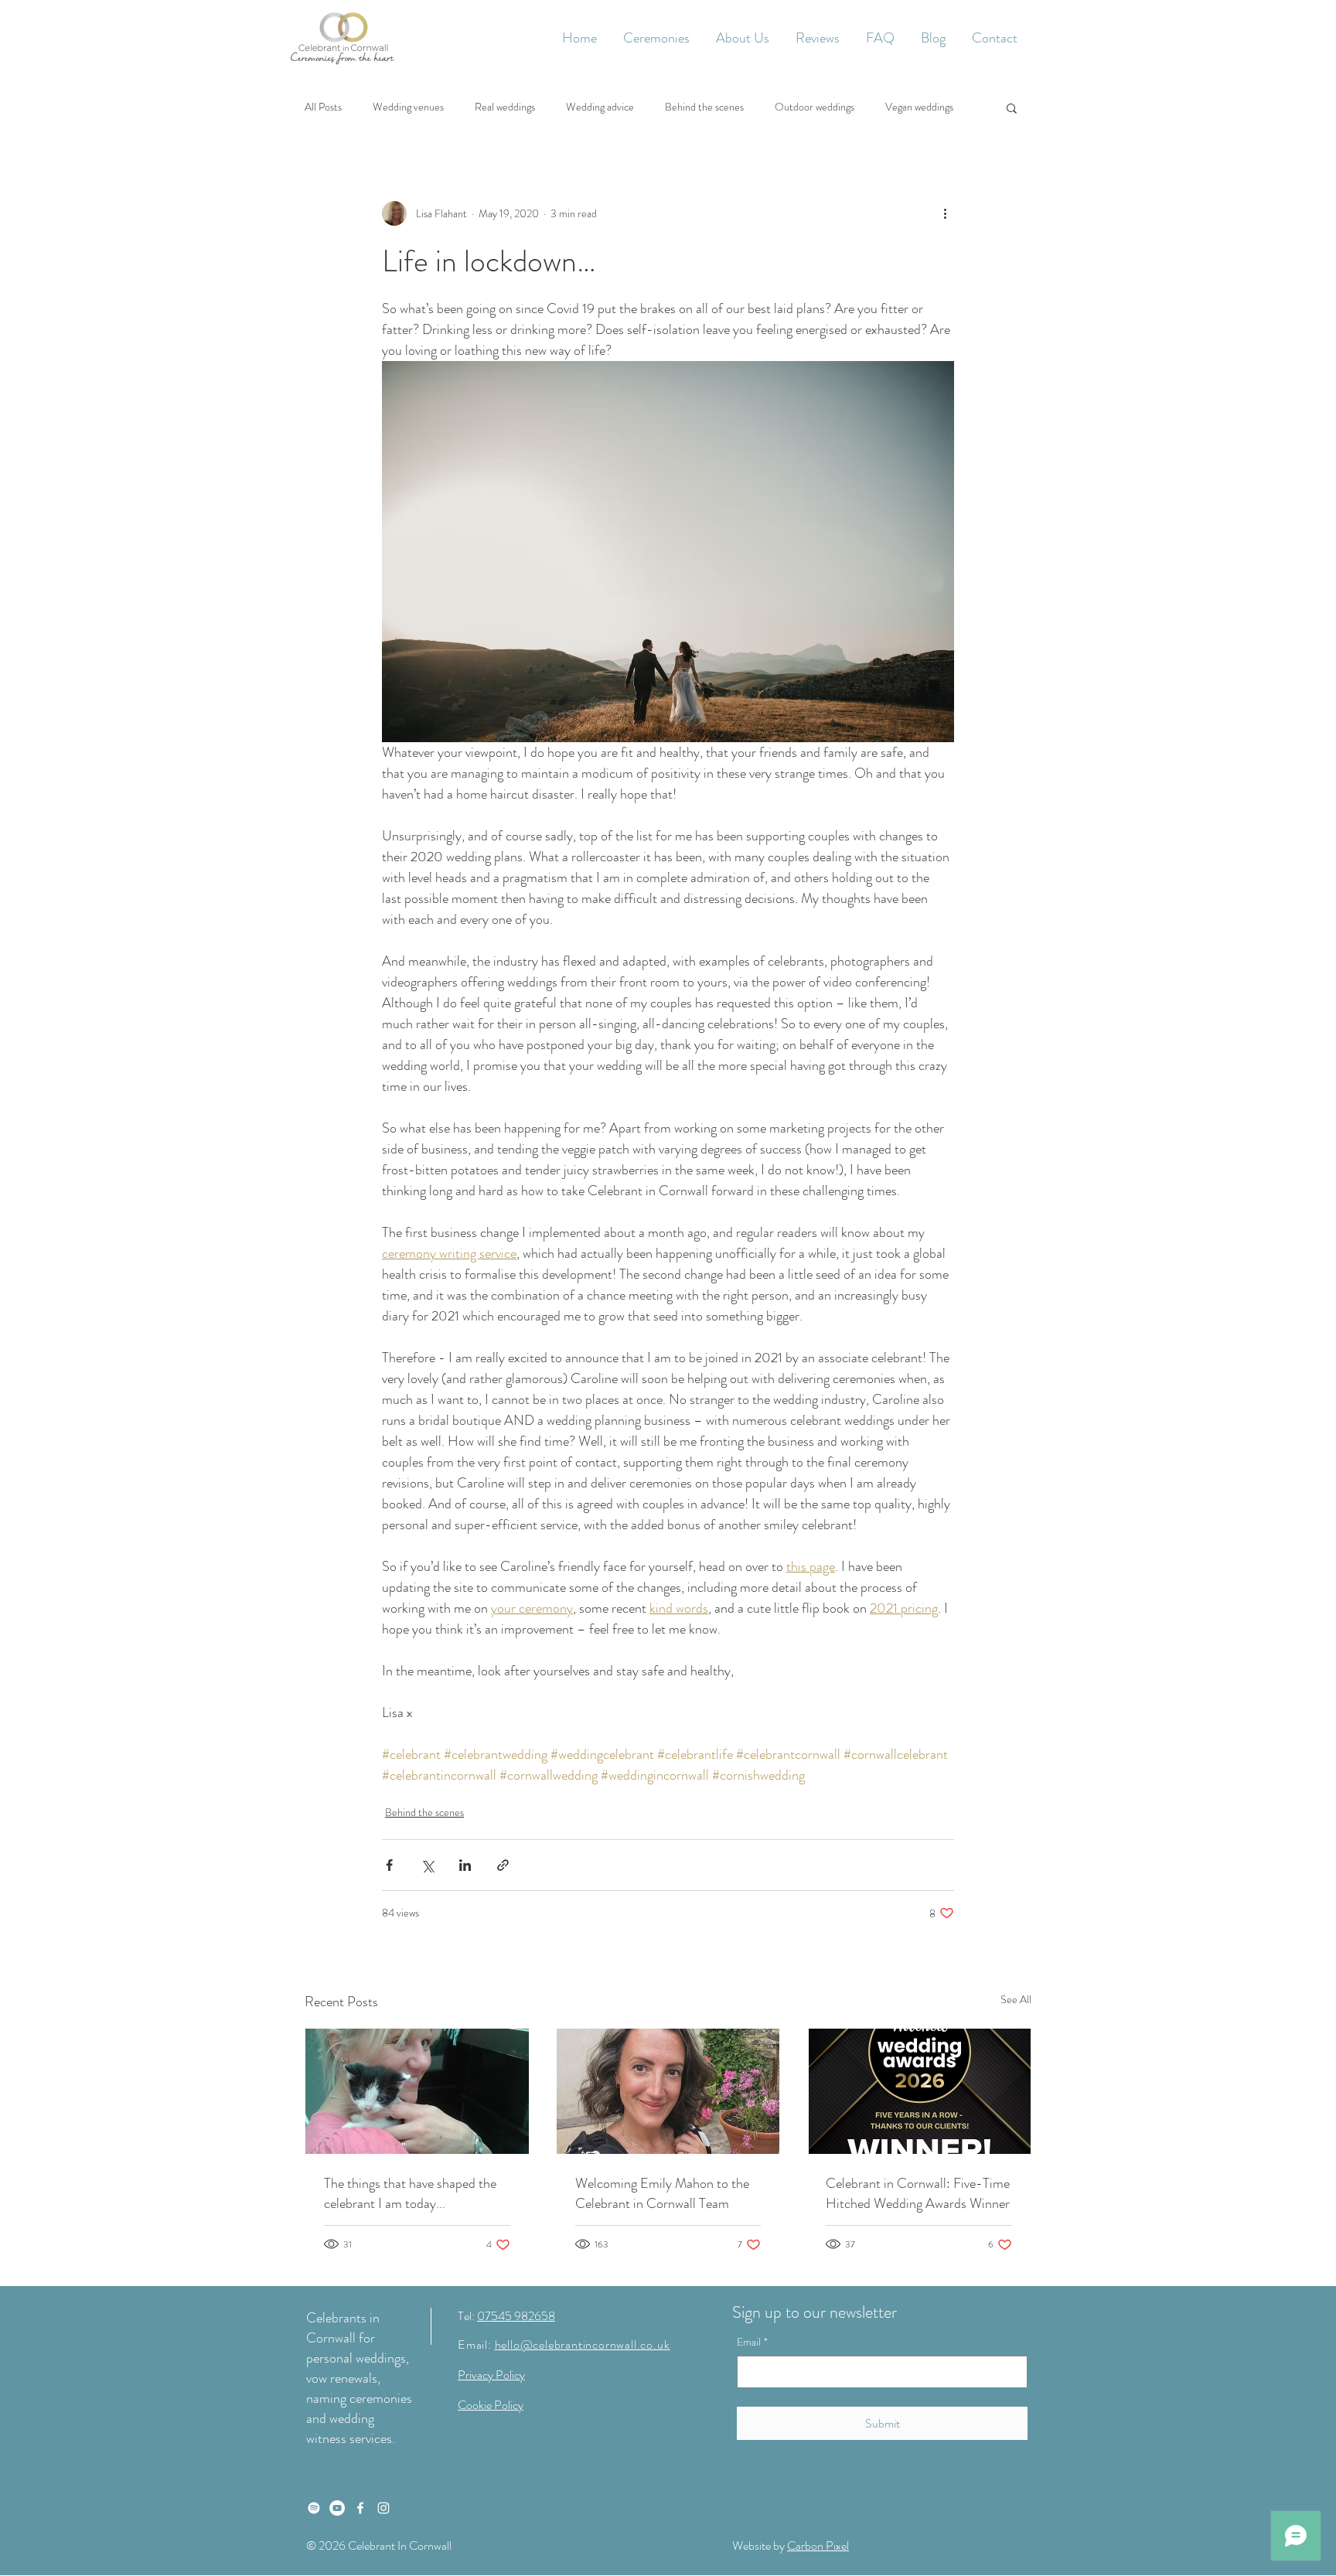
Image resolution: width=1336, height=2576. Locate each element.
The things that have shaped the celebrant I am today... (410, 2193)
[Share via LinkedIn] (465, 1865)
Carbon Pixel (818, 2545)
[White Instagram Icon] (383, 2508)
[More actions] (945, 213)
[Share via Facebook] (389, 1865)
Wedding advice (600, 107)
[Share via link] (503, 1865)
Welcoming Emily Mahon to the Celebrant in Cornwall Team (662, 2193)
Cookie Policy (491, 2405)
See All (1016, 1999)
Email (752, 2342)
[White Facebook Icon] (360, 2508)
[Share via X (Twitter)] (427, 1865)
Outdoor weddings (815, 107)
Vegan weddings (919, 107)
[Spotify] (314, 2508)
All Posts (323, 107)
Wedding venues (408, 107)
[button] (656, 38)
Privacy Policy (491, 2375)
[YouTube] (337, 2508)
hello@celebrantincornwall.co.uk (583, 2344)
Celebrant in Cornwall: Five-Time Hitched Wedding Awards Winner (918, 2193)
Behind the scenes (704, 107)
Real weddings (505, 107)
